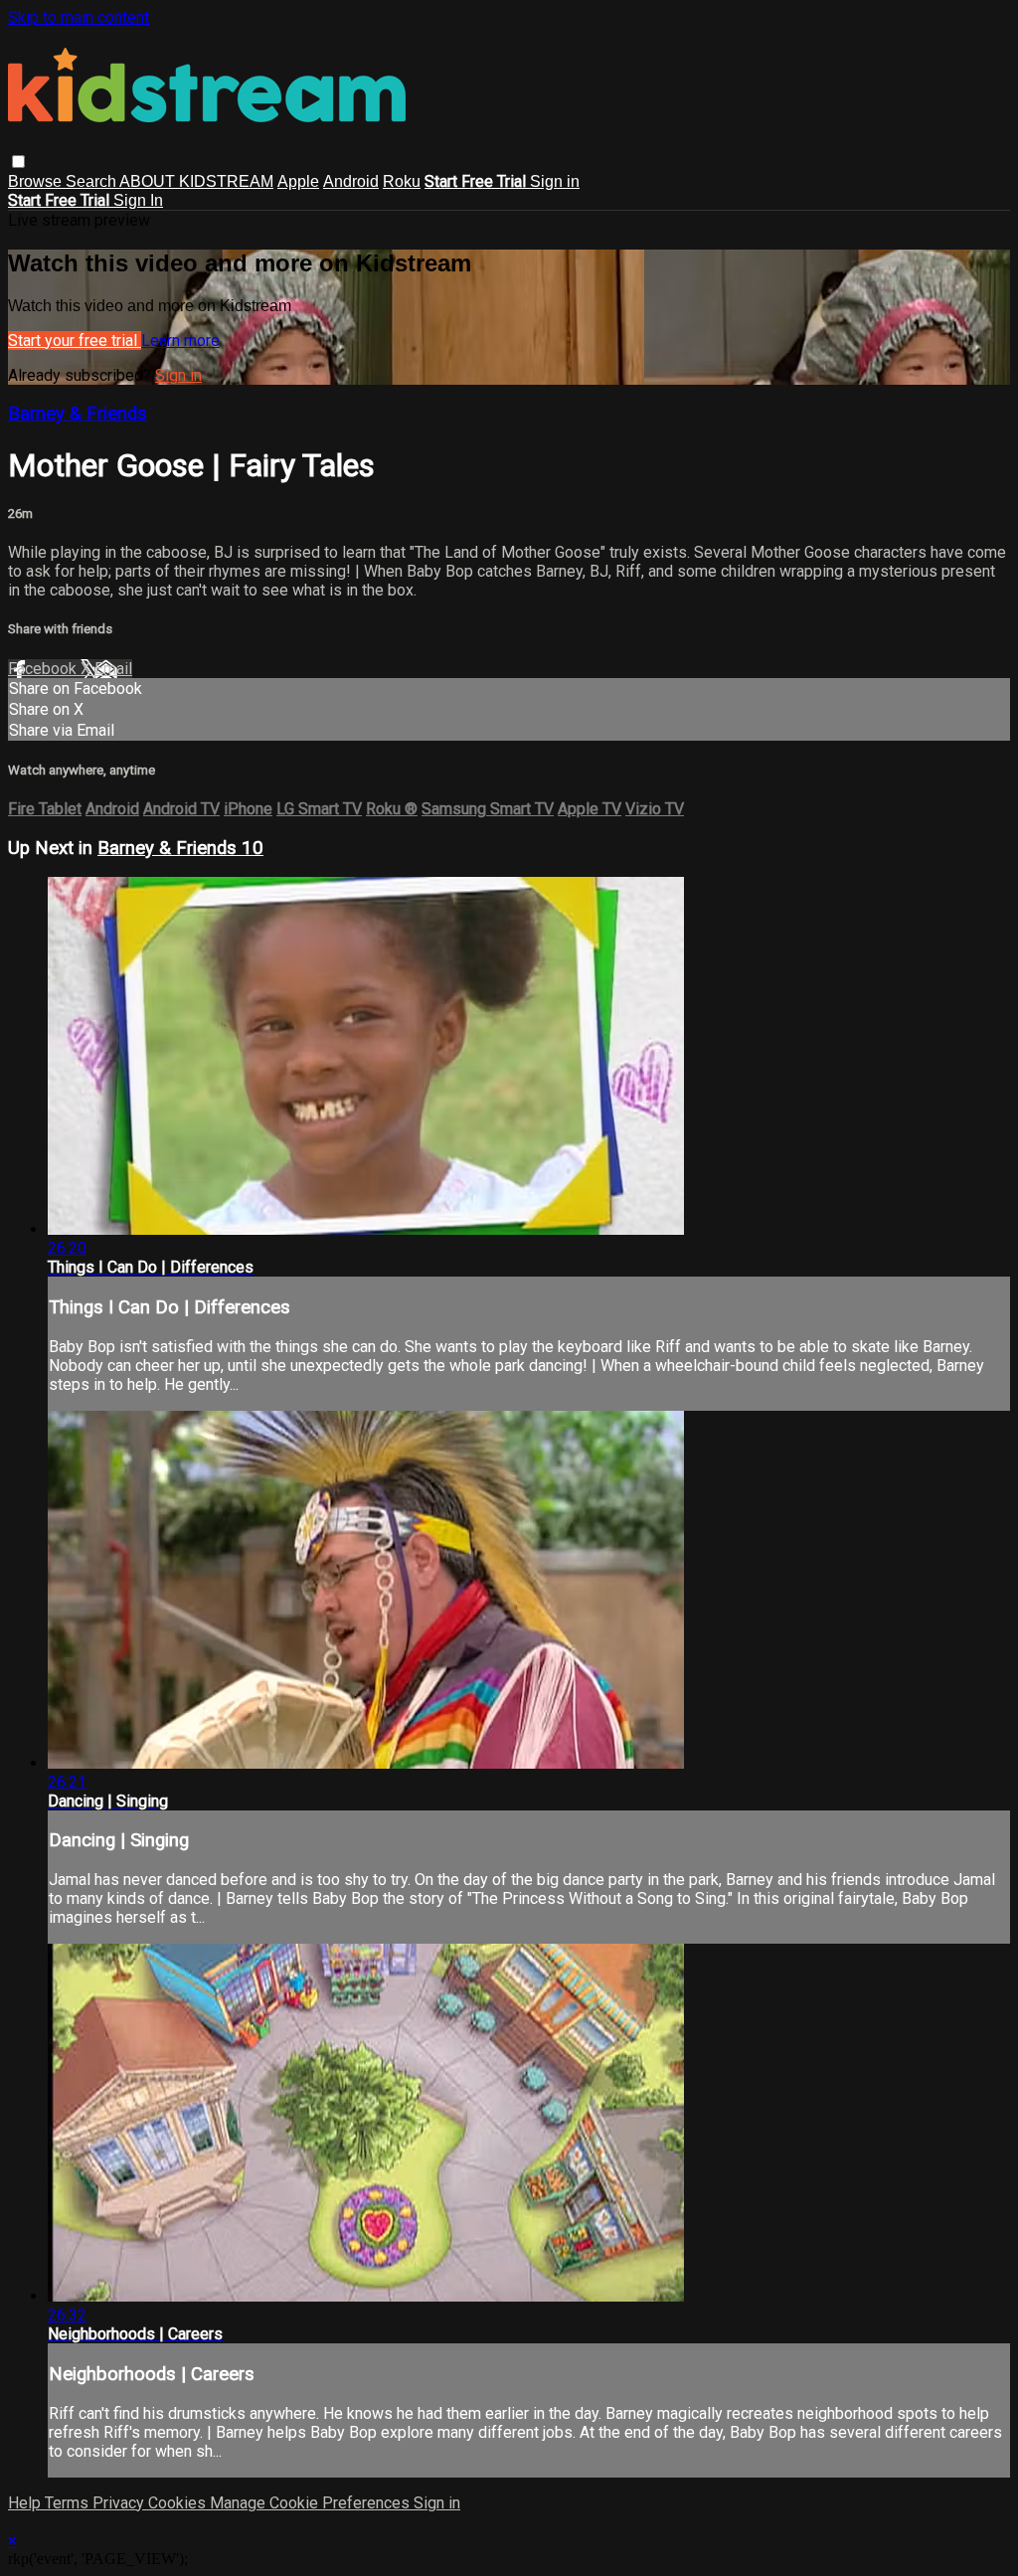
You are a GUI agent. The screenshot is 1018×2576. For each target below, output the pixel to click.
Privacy (120, 2503)
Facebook (44, 669)
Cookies (179, 2503)
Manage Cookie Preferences (312, 2503)
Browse (37, 181)
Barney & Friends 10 (180, 848)
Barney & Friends (78, 414)
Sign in (555, 181)
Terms (69, 2503)
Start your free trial (75, 341)
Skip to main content (79, 17)
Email (113, 669)
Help (26, 2503)
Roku (402, 181)
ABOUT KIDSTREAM (196, 181)
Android (351, 181)
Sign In (138, 200)
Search (92, 181)
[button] (18, 162)
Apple (298, 181)
